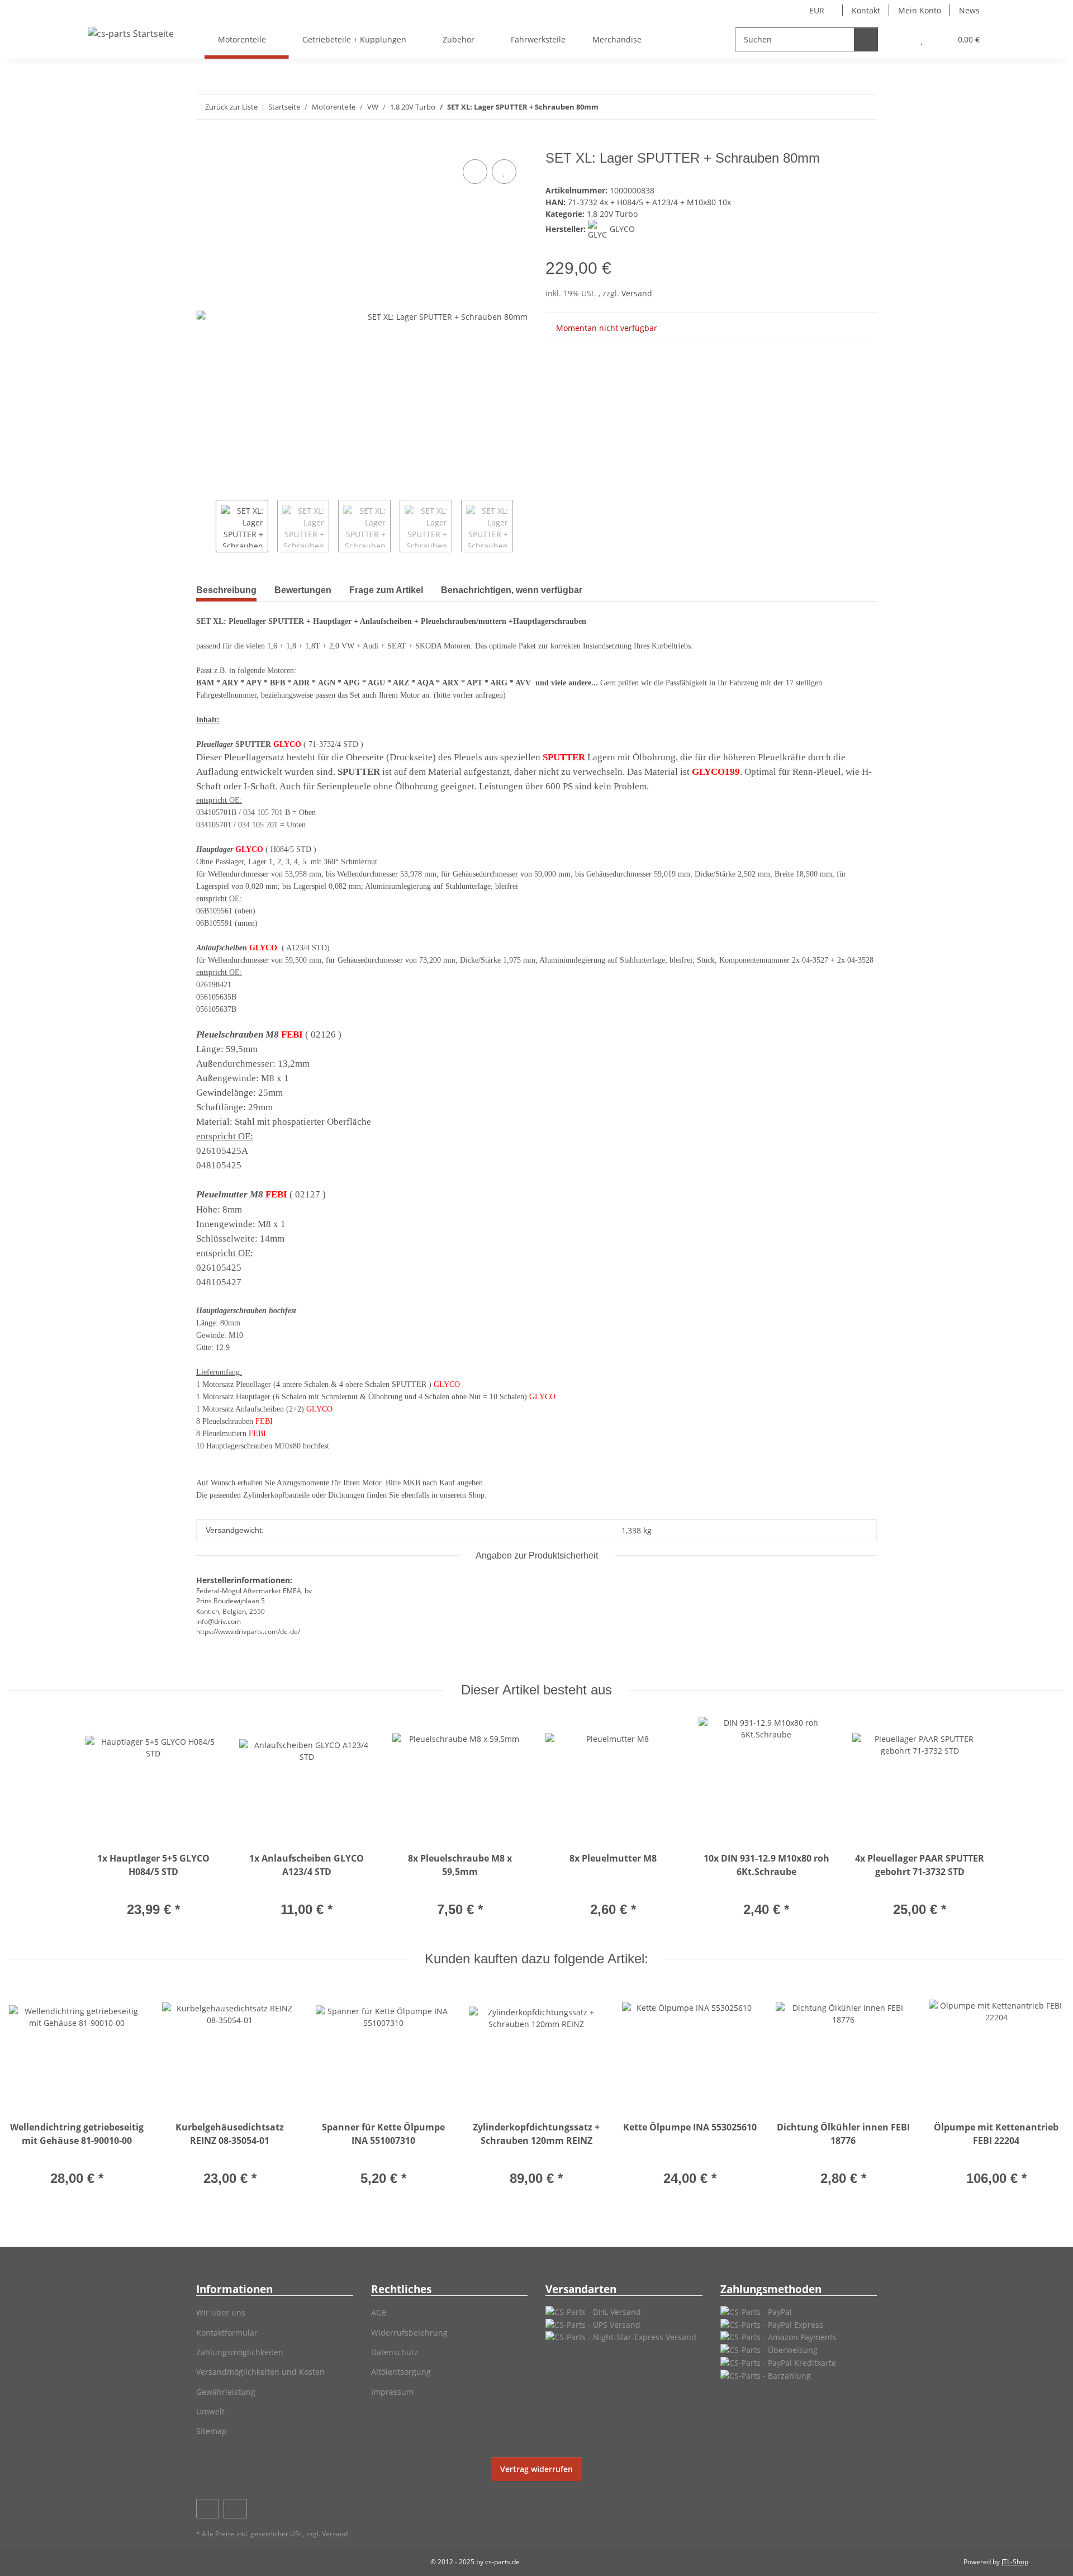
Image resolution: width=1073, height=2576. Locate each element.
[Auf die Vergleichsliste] (475, 172)
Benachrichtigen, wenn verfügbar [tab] (512, 590)
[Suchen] (866, 39)
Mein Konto (920, 10)
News (969, 10)
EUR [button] (817, 10)
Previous (206, 526)
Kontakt (866, 10)
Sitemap (212, 2431)
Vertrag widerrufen (536, 2469)
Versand (637, 293)
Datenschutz (395, 2352)
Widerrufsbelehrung (409, 2333)
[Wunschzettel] (921, 39)
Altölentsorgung (401, 2372)
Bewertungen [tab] (303, 590)
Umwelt (210, 2411)
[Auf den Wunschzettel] (504, 172)
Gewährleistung (226, 2392)
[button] (899, 39)
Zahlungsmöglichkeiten (240, 2352)
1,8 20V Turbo (612, 214)
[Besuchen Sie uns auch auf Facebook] (208, 2509)
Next (523, 526)
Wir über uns (221, 2312)
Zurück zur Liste (231, 107)
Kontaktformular (227, 2333)
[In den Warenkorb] (205, 144)
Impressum (392, 2392)
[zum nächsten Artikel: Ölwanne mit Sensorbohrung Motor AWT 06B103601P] (865, 107)
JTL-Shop (1015, 2562)
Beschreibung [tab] (226, 590)
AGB (379, 2312)
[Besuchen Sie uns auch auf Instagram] (235, 2509)
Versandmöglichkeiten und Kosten (260, 2372)
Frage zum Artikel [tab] (386, 590)
